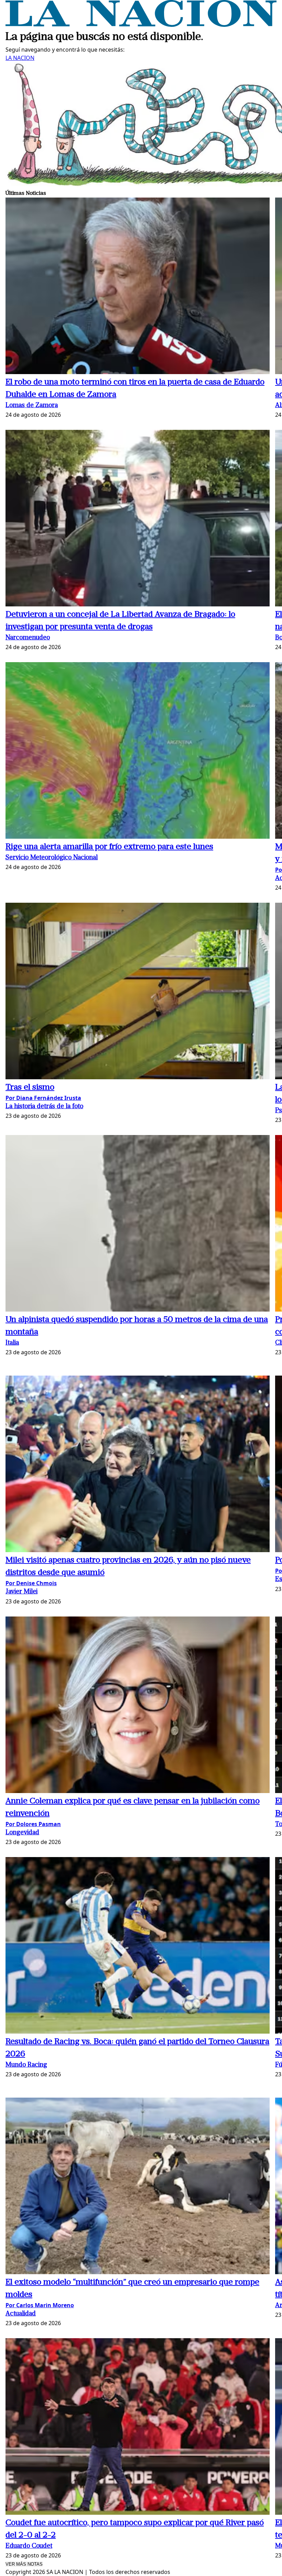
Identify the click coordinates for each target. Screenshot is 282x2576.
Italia (12, 1343)
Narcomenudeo (28, 638)
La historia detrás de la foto (44, 1107)
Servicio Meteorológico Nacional (52, 858)
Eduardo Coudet (29, 2546)
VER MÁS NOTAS (24, 2564)
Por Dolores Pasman (33, 1824)
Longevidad (22, 1833)
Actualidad (21, 2314)
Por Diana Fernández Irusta (43, 1098)
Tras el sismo (30, 1088)
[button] (138, 287)
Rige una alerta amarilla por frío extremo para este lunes (109, 847)
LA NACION (20, 58)
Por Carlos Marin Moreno (40, 2305)
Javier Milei (21, 1592)
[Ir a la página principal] (141, 25)
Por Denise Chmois (31, 1583)
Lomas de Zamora (32, 406)
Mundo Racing (26, 2065)
